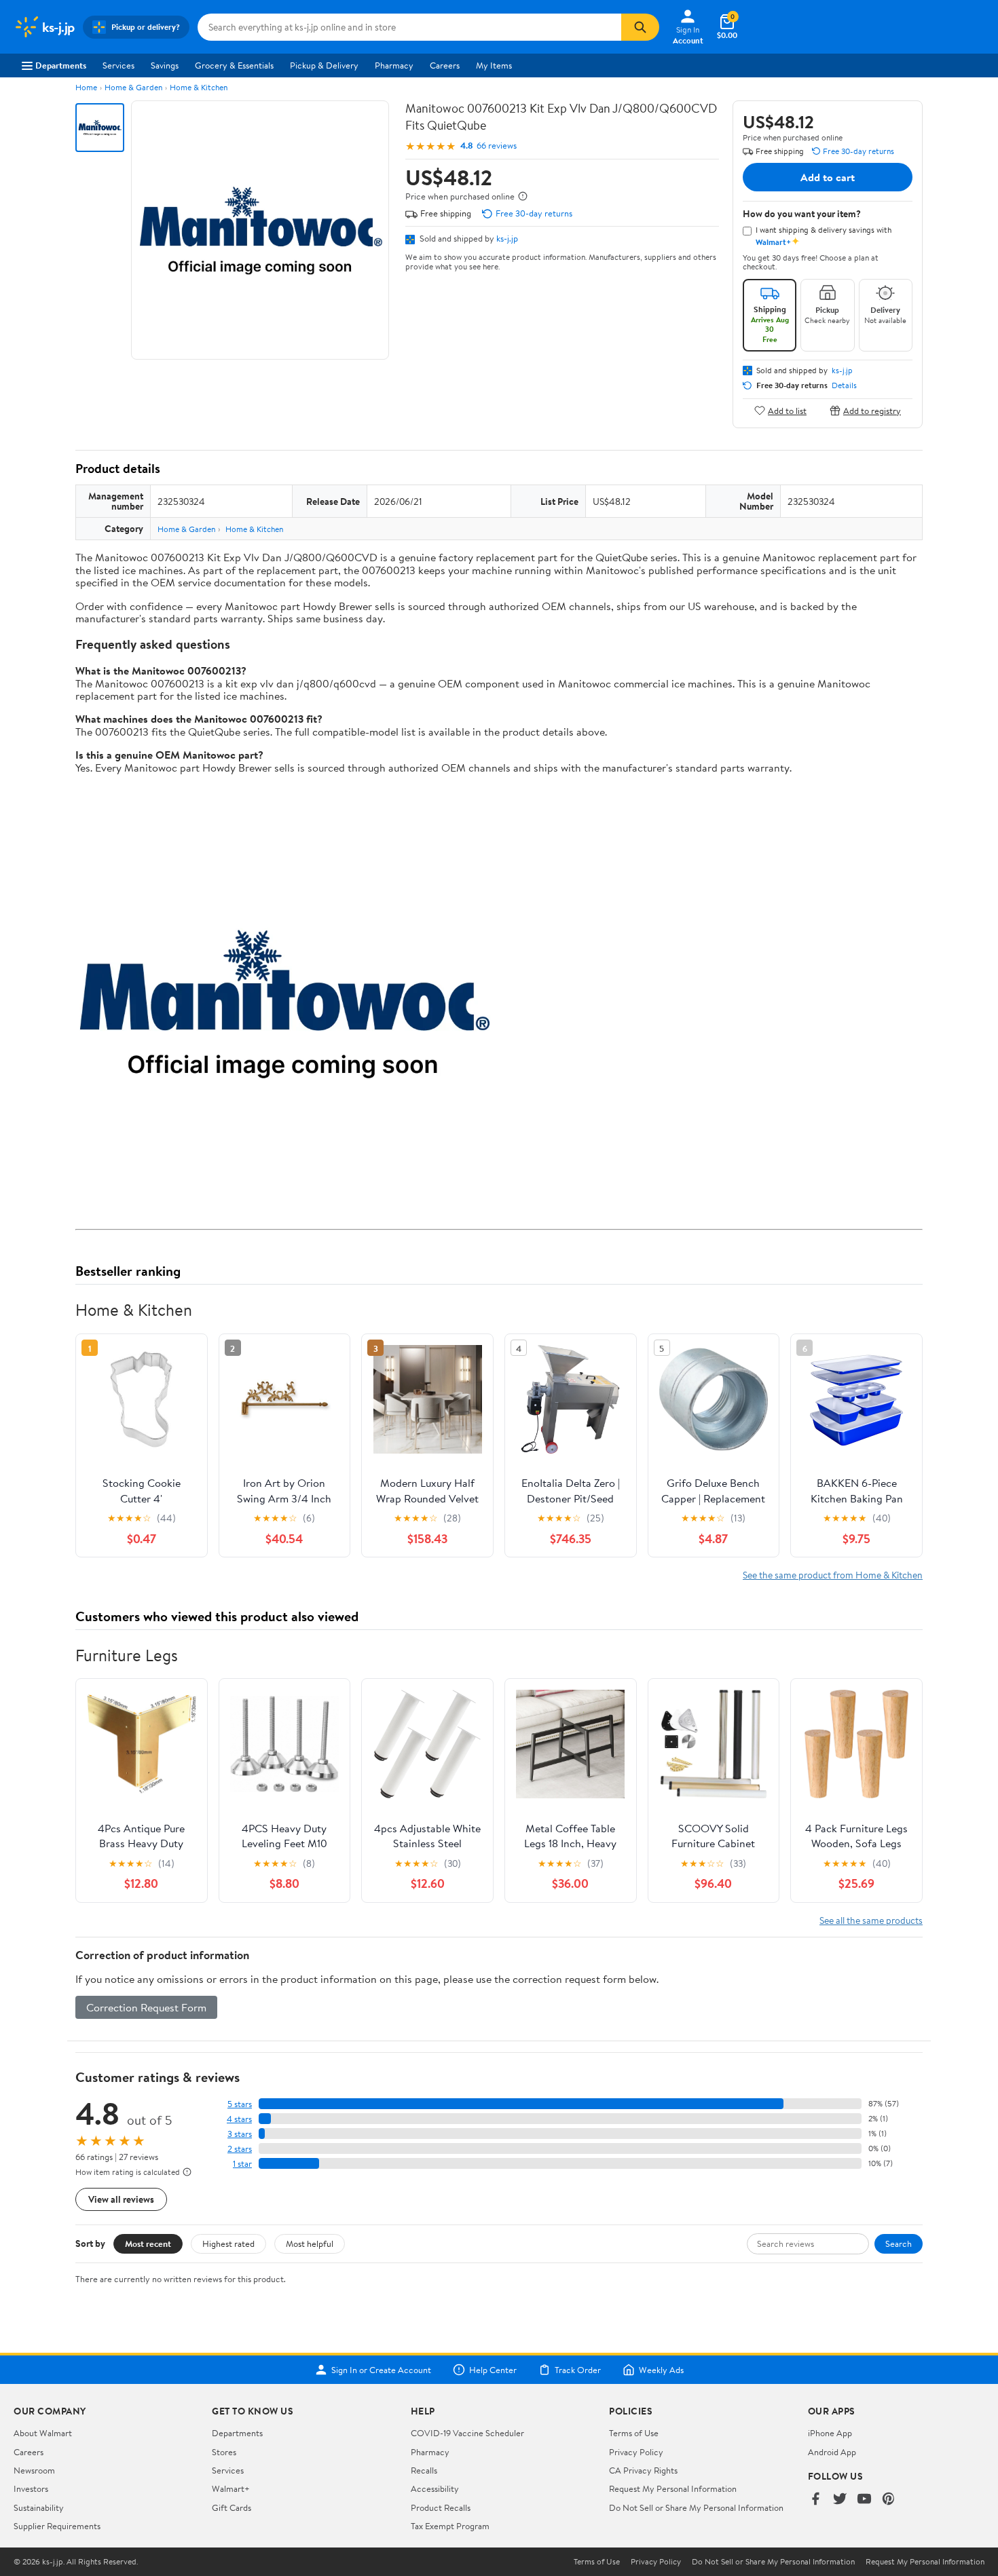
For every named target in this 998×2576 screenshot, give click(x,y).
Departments (61, 65)
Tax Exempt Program (450, 2526)
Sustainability (39, 2507)
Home (86, 87)
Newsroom (34, 2470)
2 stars (240, 2149)
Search (899, 2243)
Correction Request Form (146, 2007)
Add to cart (828, 177)
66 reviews (497, 146)
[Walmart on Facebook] (815, 2500)
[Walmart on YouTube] (864, 2500)
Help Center (493, 2370)
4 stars (239, 2119)
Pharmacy (394, 65)
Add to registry (872, 410)
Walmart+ (231, 2488)
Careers (445, 65)
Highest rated (228, 2243)
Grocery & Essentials (234, 65)
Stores (224, 2452)
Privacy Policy (636, 2452)
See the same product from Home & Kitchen (833, 1575)
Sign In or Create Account (381, 2370)
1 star (242, 2164)
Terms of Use (634, 2433)
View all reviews (121, 2199)
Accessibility (435, 2488)
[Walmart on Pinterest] (889, 2500)
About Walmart (43, 2433)
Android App (832, 2452)
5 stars (240, 2104)
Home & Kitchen (199, 87)
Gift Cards (232, 2507)
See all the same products (871, 1920)
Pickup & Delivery (324, 65)
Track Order (578, 2370)
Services (118, 65)
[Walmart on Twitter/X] (840, 2500)
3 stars (240, 2134)
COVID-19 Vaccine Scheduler (467, 2433)
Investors (31, 2488)
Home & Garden (133, 87)
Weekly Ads (661, 2370)
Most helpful (310, 2243)
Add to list (787, 410)
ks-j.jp (507, 238)
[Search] (640, 27)
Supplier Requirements (57, 2526)
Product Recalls (441, 2507)
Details (844, 385)
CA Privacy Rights (643, 2470)
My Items (494, 65)
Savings (165, 65)
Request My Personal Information (673, 2488)
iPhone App (830, 2433)
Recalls (424, 2470)
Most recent (148, 2243)
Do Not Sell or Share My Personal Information (696, 2507)
